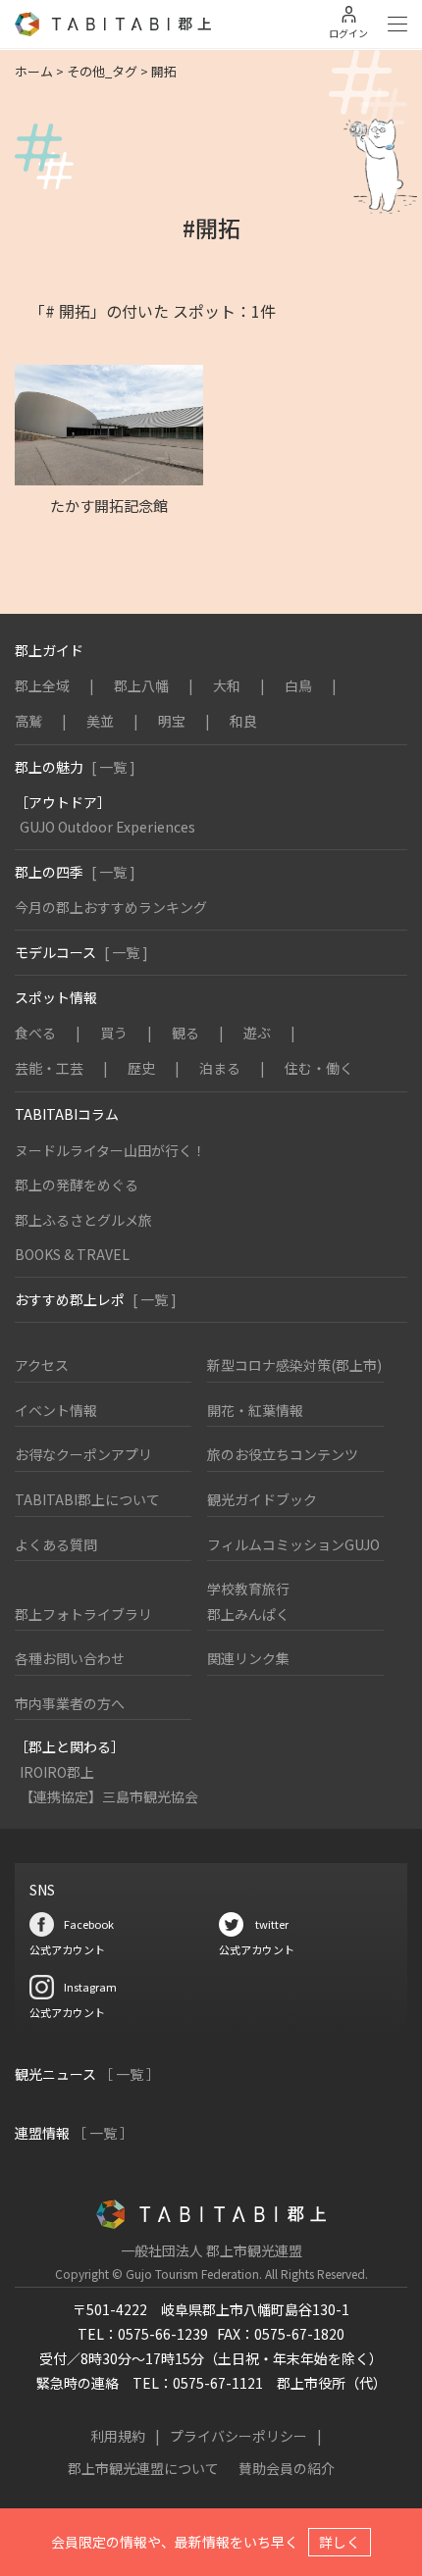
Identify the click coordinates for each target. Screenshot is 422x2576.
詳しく (340, 2542)
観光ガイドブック (262, 1499)
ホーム (34, 71)
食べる (35, 1033)
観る (185, 1033)
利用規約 (118, 2436)
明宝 (172, 721)
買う (114, 1033)
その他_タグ (102, 71)
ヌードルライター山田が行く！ (110, 1150)
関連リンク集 (248, 1658)
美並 (100, 721)
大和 (227, 685)
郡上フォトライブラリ (83, 1614)
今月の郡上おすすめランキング (111, 907)
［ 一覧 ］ (130, 2074)
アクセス (42, 1365)
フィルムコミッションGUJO (293, 1544)
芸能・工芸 (49, 1068)
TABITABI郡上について (87, 1499)
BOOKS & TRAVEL (72, 1254)
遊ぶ (257, 1033)
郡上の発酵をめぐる (77, 1185)
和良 (243, 721)
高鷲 (28, 721)
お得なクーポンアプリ (83, 1454)
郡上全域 (42, 685)
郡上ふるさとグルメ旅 (83, 1220)
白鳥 (298, 685)
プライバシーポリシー (238, 2436)
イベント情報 (56, 1410)
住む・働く (319, 1068)
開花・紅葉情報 (255, 1410)
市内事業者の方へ (70, 1703)
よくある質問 (56, 1544)
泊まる (220, 1068)
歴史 (141, 1068)
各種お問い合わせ (70, 1658)
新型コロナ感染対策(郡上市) (294, 1365)
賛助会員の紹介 (287, 2468)
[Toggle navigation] (397, 25)
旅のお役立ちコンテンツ (283, 1454)
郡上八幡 (141, 685)
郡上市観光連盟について (143, 2468)
